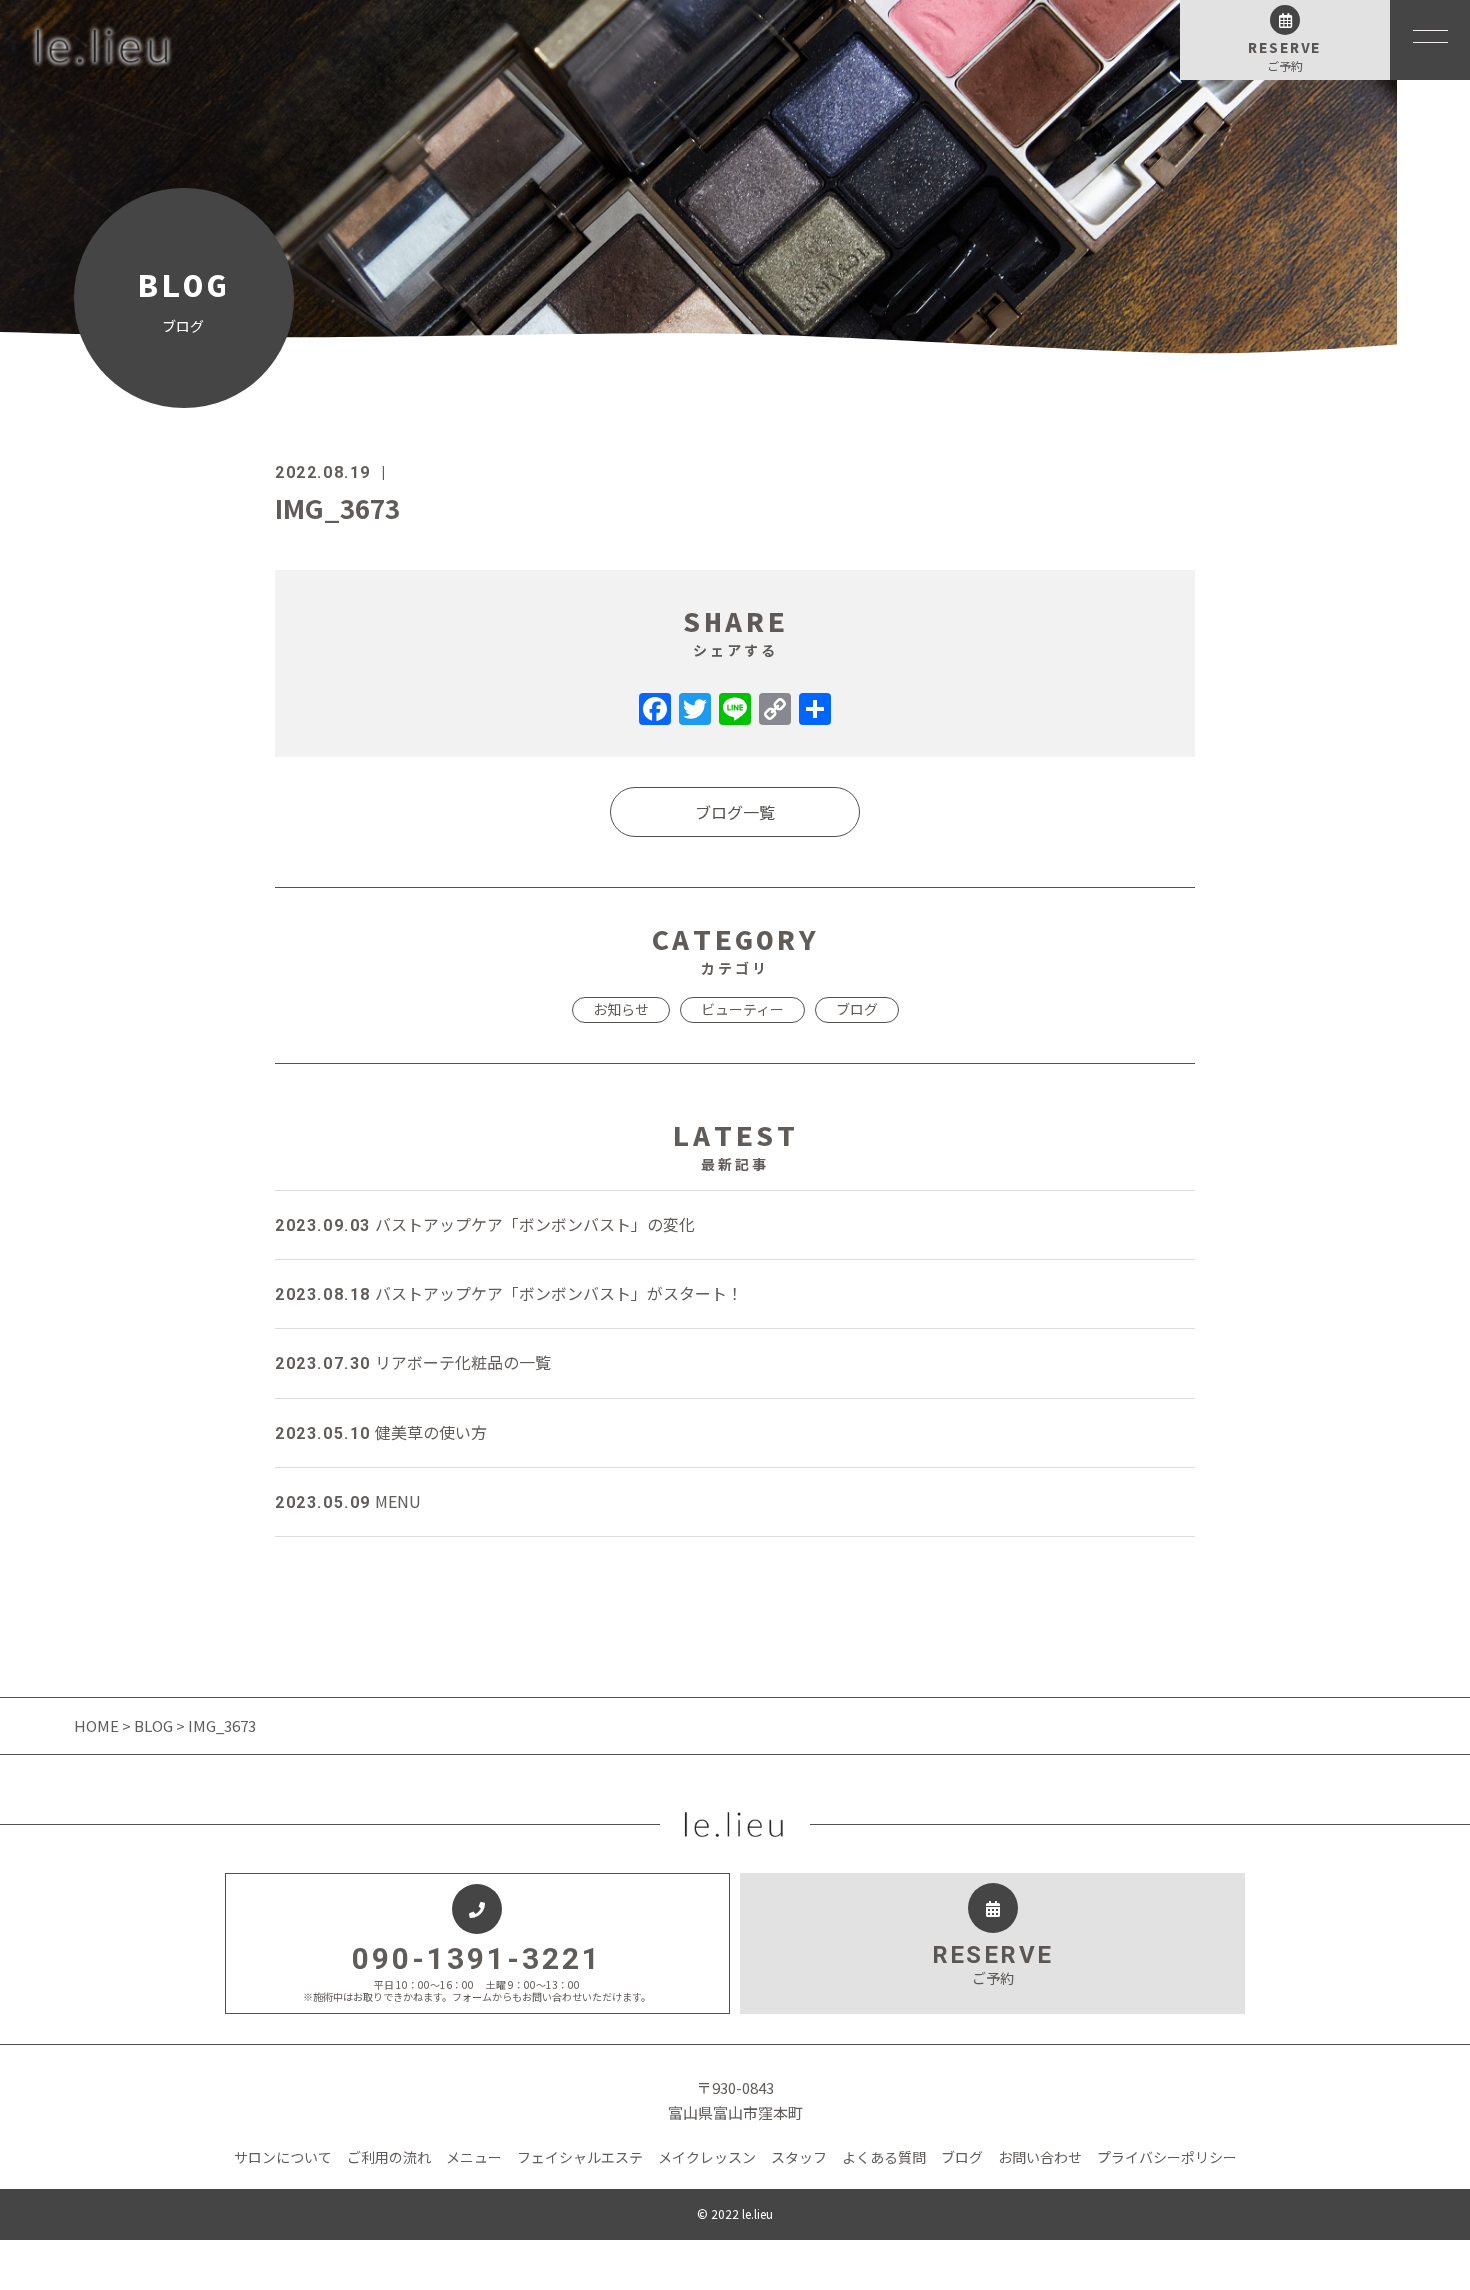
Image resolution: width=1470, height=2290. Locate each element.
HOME (98, 1725)
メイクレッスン (707, 2157)
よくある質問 (884, 2157)
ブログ (857, 1009)
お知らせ (621, 1009)
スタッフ (799, 2157)
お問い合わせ (1040, 2157)
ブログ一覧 (735, 812)
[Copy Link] (775, 710)
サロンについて (283, 2157)
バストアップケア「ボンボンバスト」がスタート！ (509, 1293)
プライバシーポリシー (1167, 2157)
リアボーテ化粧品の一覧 (413, 1362)
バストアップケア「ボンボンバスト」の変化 (485, 1224)
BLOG (153, 1725)
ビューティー (742, 1009)
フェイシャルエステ (580, 2157)
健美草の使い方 (381, 1432)
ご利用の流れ (389, 2157)
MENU (348, 1501)
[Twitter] (695, 710)
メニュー (474, 2157)
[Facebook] (655, 710)
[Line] (735, 710)
